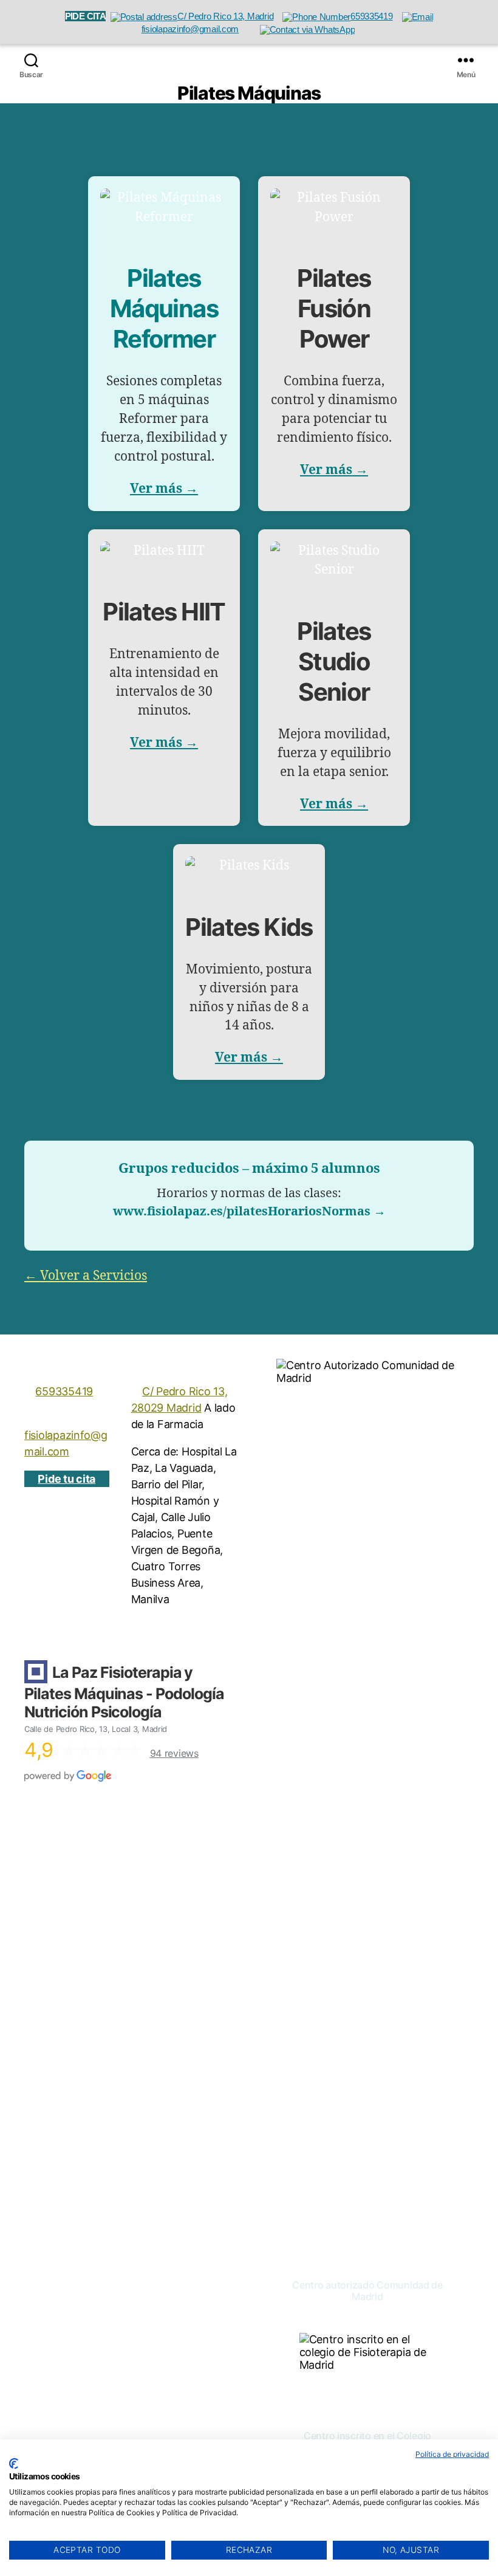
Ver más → (164, 489)
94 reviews (174, 1753)
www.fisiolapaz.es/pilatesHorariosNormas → (249, 1211)
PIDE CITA (85, 16)
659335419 (64, 1391)
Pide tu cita (67, 1479)
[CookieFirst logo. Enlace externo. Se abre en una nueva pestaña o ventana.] (14, 2464)
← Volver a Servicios (86, 1276)
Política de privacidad (452, 2454)
